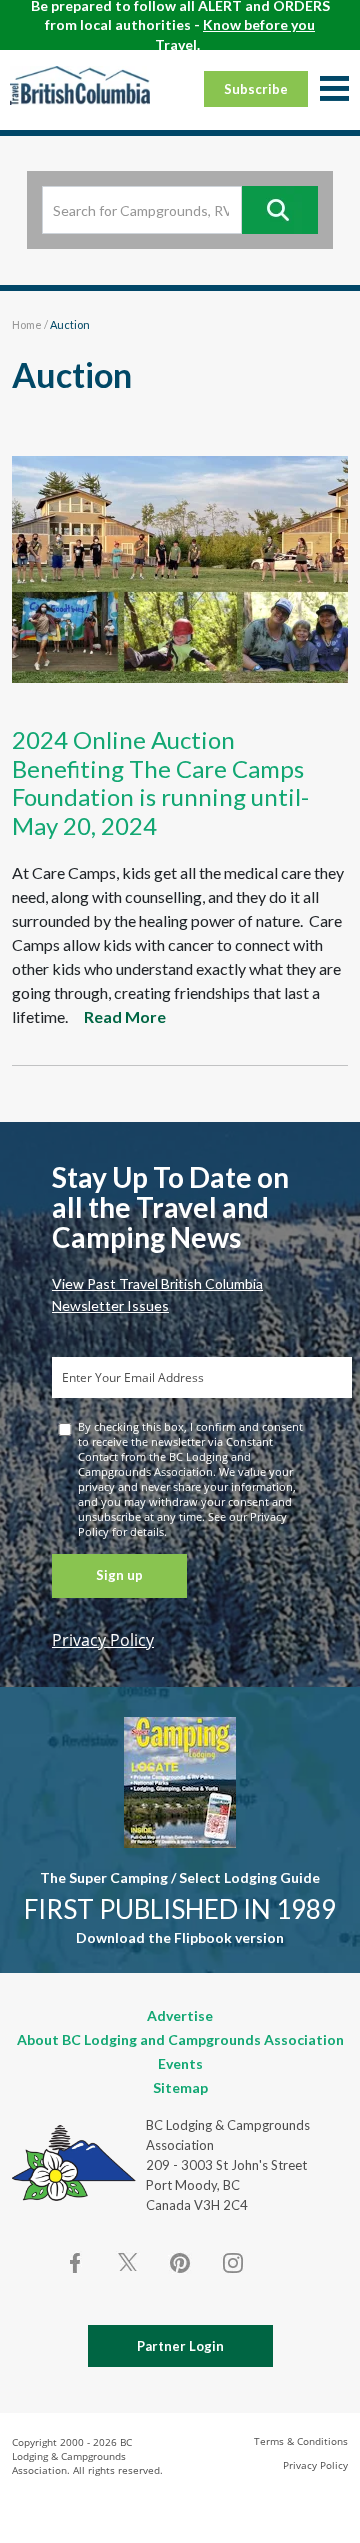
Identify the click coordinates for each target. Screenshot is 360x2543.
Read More (125, 1016)
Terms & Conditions (301, 2441)
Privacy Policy (103, 1640)
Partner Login (180, 2346)
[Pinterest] (180, 2263)
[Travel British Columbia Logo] (80, 85)
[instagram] (232, 2263)
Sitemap (180, 2087)
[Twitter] (128, 2261)
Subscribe (256, 89)
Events (180, 2063)
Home (27, 324)
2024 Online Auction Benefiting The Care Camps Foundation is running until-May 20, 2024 (160, 782)
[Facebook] (76, 2263)
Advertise (180, 2015)
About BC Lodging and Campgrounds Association (180, 2039)
